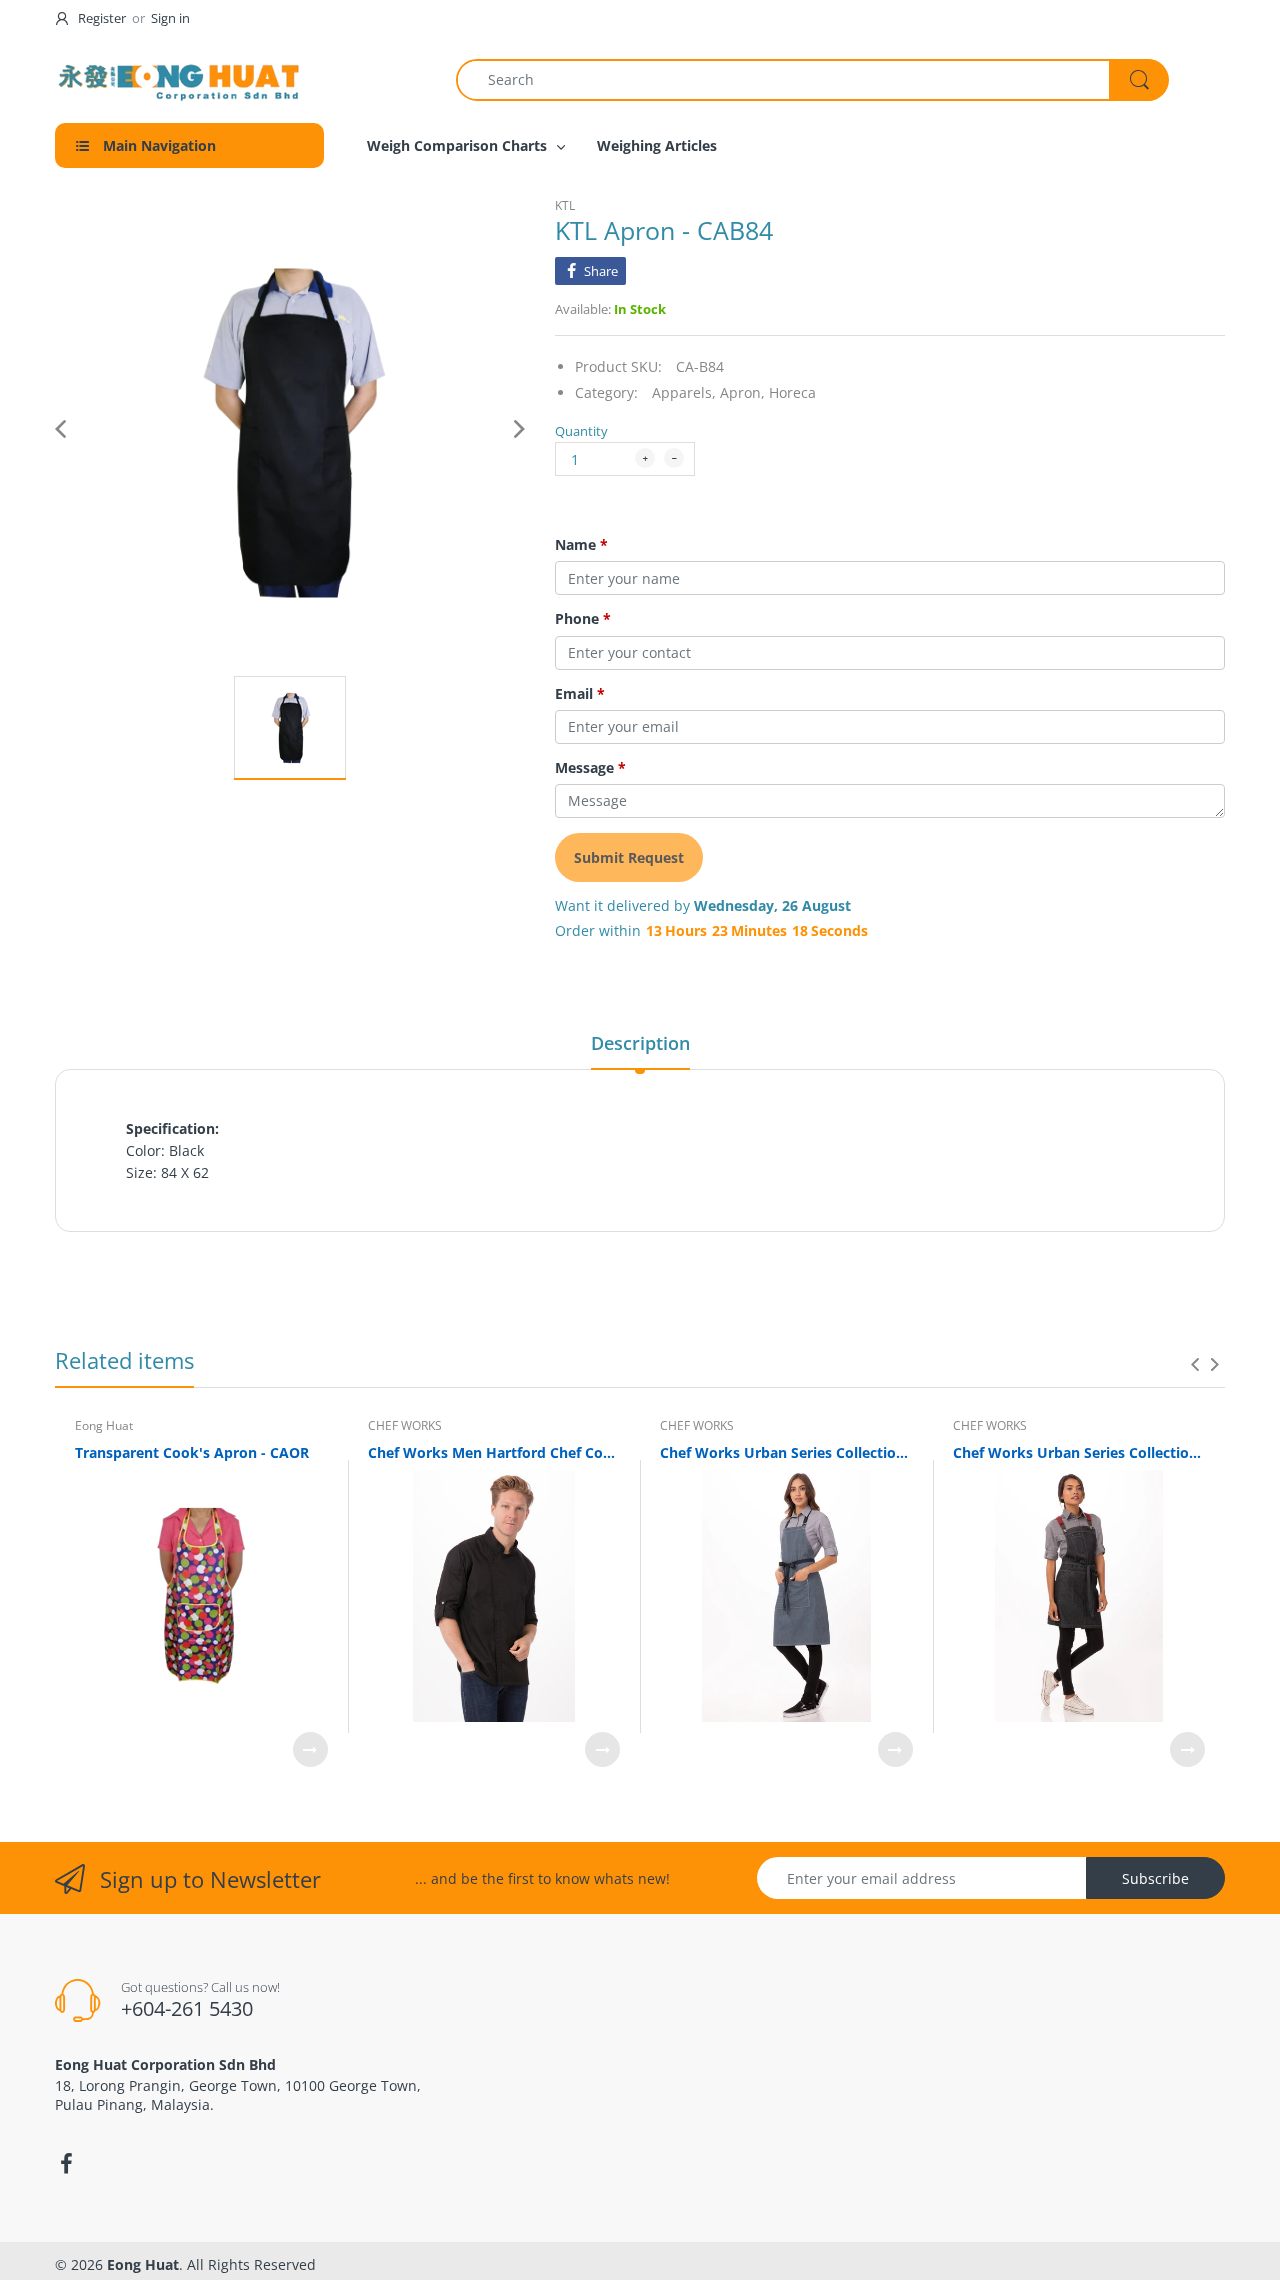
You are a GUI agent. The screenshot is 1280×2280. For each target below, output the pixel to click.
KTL (565, 205)
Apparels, (684, 392)
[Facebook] (66, 2164)
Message (590, 768)
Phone (583, 619)
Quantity (581, 431)
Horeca (792, 392)
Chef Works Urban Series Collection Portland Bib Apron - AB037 (786, 1452)
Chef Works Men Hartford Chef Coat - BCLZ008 (494, 1452)
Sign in (170, 18)
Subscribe (1155, 1878)
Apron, (742, 392)
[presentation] (1195, 1364)
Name (581, 545)
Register (102, 18)
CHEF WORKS (405, 1425)
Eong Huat (104, 1425)
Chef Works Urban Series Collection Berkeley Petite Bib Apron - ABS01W (1079, 1452)
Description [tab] (640, 1043)
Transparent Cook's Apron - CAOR (192, 1452)
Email (580, 694)
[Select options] (310, 1749)
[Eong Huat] (180, 79)
